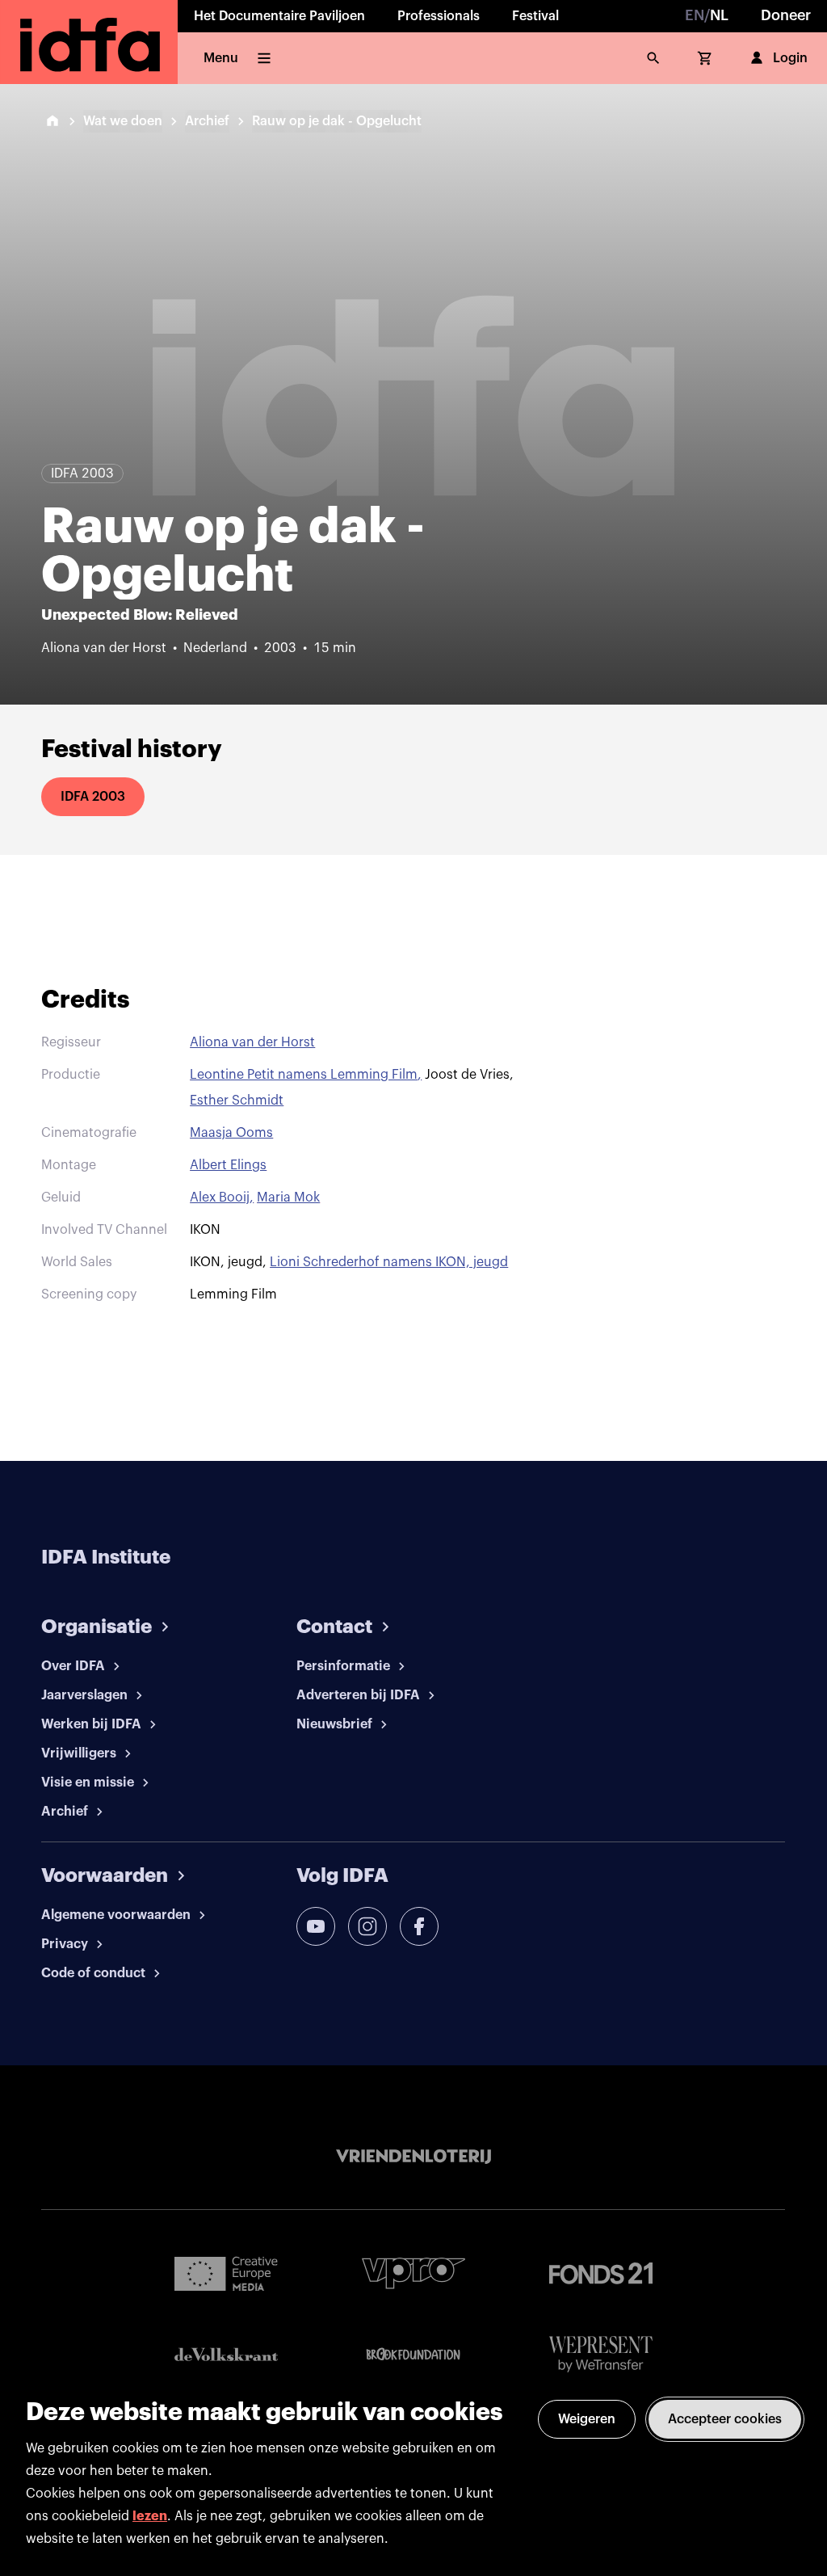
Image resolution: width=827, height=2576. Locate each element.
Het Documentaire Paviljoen (279, 16)
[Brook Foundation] (413, 2355)
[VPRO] (413, 2273)
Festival (535, 16)
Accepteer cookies (725, 2419)
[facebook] (419, 1926)
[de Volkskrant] (226, 2354)
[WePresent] (601, 2354)
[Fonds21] (601, 2273)
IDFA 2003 (93, 797)
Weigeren (587, 2419)
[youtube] (316, 1926)
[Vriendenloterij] (413, 2157)
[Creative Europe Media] (226, 2273)
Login (790, 58)
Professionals (439, 16)
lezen (150, 2516)
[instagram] (367, 1926)
